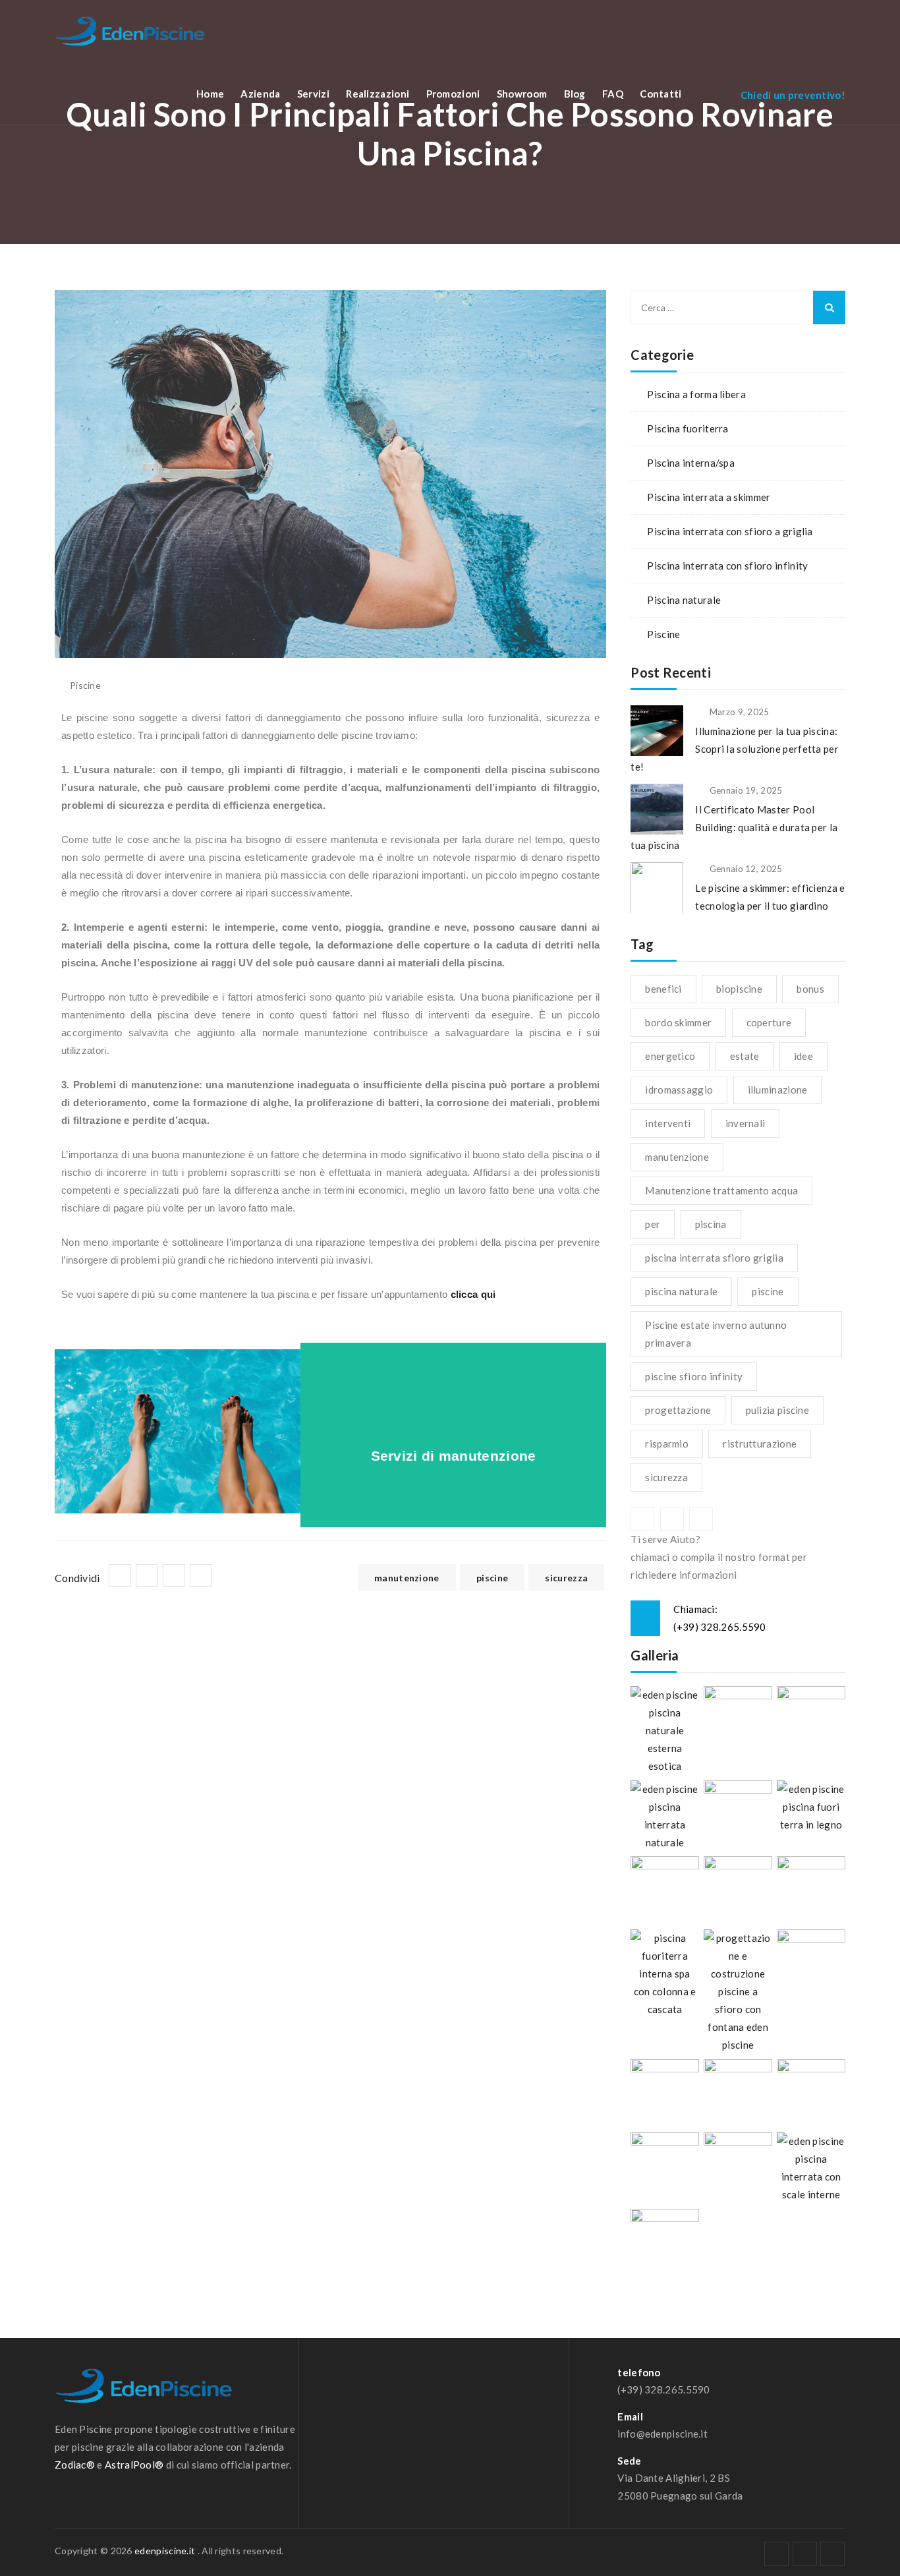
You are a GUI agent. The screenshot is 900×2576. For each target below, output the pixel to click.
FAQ (613, 94)
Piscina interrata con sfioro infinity (727, 566)
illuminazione (778, 1090)
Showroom (522, 94)
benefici (663, 989)
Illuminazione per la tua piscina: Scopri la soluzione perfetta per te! (735, 749)
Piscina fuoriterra (688, 428)
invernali (745, 1123)
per (653, 1224)
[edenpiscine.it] (130, 31)
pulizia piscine (778, 1410)
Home (210, 94)
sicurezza (566, 1578)
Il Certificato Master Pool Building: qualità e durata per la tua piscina (734, 827)
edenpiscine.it (165, 2551)
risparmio (667, 1444)
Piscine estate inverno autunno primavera (716, 1334)
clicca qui (473, 1294)
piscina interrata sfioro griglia (714, 1258)
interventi (668, 1123)
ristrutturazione (760, 1444)
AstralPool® (134, 2465)
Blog (575, 94)
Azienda (260, 94)
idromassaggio (679, 1090)
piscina (711, 1224)
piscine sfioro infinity (694, 1376)
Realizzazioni (378, 94)
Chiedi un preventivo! (793, 95)
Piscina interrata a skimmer (709, 497)
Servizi (313, 94)
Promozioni (453, 94)
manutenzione (407, 1578)
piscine (492, 1578)
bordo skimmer (678, 1022)
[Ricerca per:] (738, 307)
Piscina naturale (684, 600)
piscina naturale (681, 1291)
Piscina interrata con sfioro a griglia (730, 531)
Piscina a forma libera (696, 394)
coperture (769, 1022)
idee (803, 1056)
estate (745, 1056)
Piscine (663, 634)
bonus (810, 989)
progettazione (678, 1410)
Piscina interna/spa (691, 463)
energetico (670, 1056)
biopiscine (739, 989)
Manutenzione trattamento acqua (721, 1190)
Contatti (661, 94)
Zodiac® (75, 2465)
